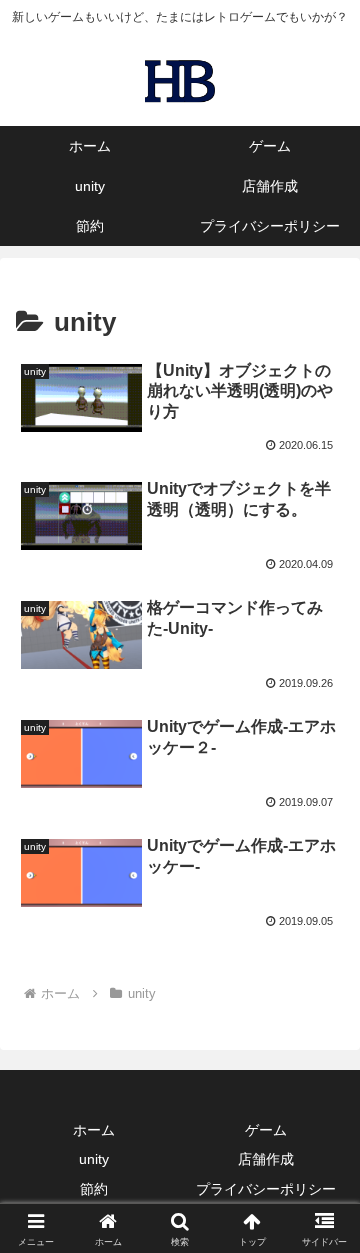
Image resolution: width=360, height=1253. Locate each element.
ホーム (94, 1130)
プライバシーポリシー (266, 1189)
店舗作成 (266, 1159)
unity (94, 1159)
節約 (94, 1189)
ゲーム (266, 1130)
